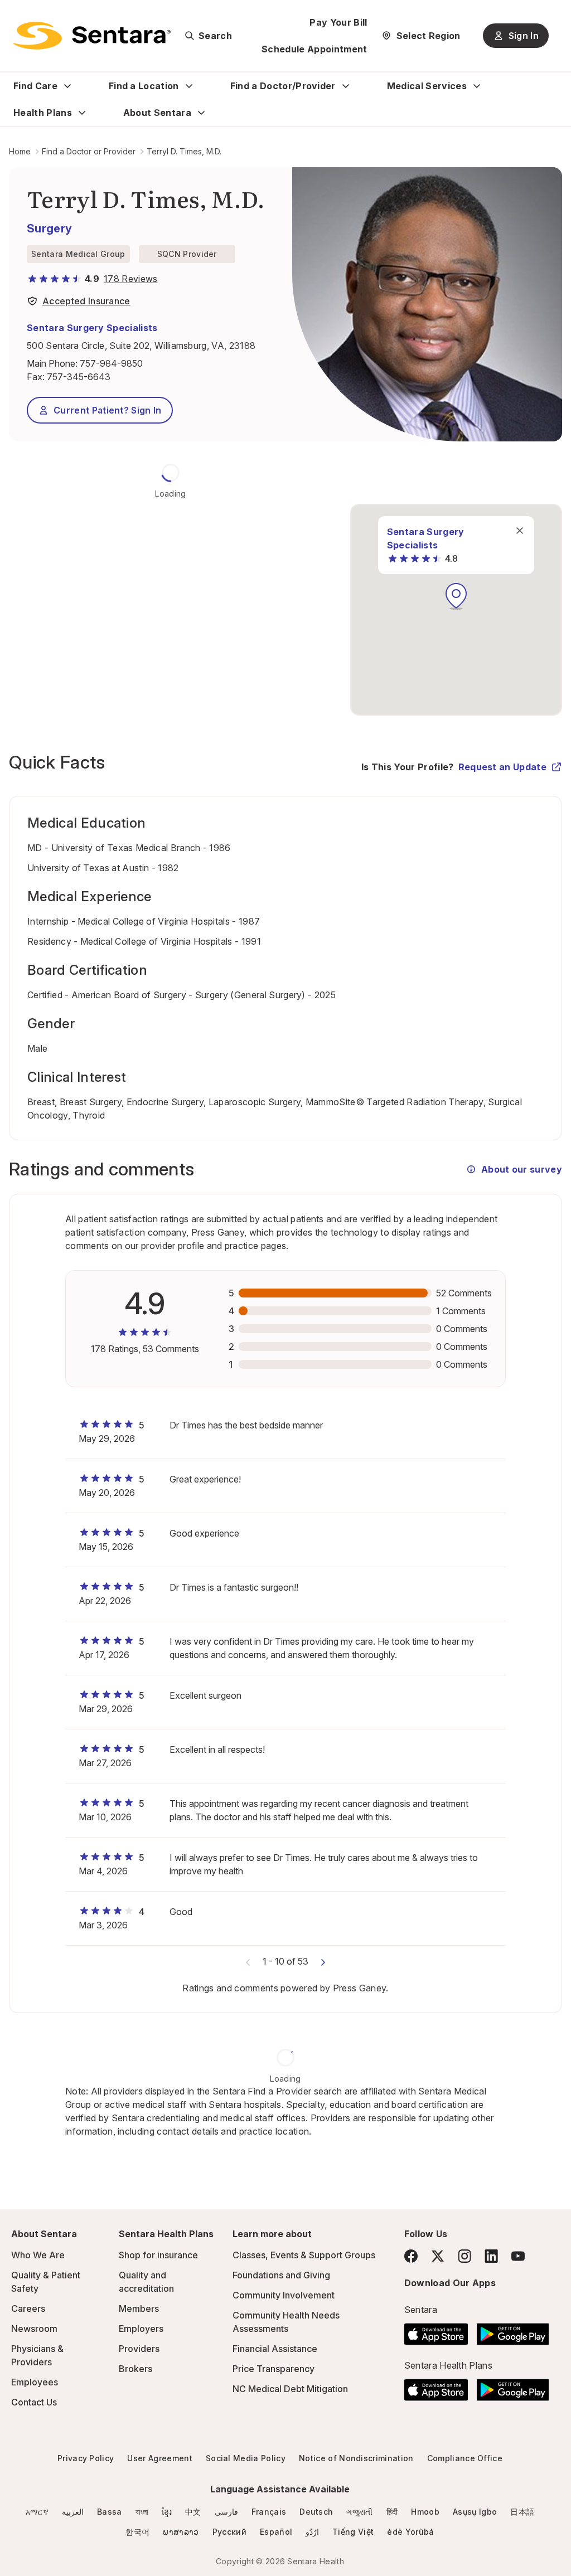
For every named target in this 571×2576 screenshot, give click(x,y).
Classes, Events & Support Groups (304, 2255)
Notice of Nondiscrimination (356, 2458)
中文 (193, 2512)
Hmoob (425, 2512)
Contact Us (34, 2402)
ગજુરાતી (359, 2512)
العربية (73, 2512)
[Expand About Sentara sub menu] (201, 113)
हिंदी (392, 2512)
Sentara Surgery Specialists (92, 328)
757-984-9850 (111, 363)
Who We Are (38, 2255)
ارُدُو (312, 2532)
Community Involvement (284, 2295)
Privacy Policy (86, 2458)
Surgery (49, 229)
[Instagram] (464, 2256)
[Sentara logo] (92, 36)
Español (276, 2532)
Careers (28, 2308)
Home (20, 151)
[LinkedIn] (491, 2256)
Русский (229, 2532)
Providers (139, 2349)
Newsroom (34, 2329)
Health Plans (43, 113)
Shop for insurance (158, 2255)
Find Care (35, 86)
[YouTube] (518, 2256)
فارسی (226, 2512)
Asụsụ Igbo (475, 2512)
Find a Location (144, 86)
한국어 (137, 2532)
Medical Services (427, 86)
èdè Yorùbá (410, 2532)
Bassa (110, 2512)
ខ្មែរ (167, 2512)
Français (269, 2512)
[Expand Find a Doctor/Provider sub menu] (346, 86)
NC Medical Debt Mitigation (290, 2389)
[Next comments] (323, 1961)
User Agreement (159, 2458)
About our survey (522, 1169)
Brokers (136, 2369)
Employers (141, 2329)
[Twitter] (438, 2256)
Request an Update (502, 767)
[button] (456, 596)
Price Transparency (274, 2369)
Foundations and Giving (281, 2275)
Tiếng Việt (353, 2532)
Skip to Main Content (17, 16)
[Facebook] (411, 2256)
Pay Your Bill (338, 22)
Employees (35, 2382)
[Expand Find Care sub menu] (67, 86)
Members (139, 2308)
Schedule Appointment (314, 49)
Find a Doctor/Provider (283, 86)
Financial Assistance (275, 2349)
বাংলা (142, 2512)
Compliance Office (465, 2458)
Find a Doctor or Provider (89, 151)
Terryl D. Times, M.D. (184, 151)
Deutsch (316, 2512)
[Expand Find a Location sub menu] (189, 86)
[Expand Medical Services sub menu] (477, 86)
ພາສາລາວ (181, 2532)
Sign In (524, 36)
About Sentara (157, 113)
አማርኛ (37, 2512)
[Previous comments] (248, 1961)
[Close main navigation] (520, 531)
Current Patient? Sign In (108, 410)
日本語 (522, 2512)
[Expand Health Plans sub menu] (82, 113)
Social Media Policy (246, 2458)
